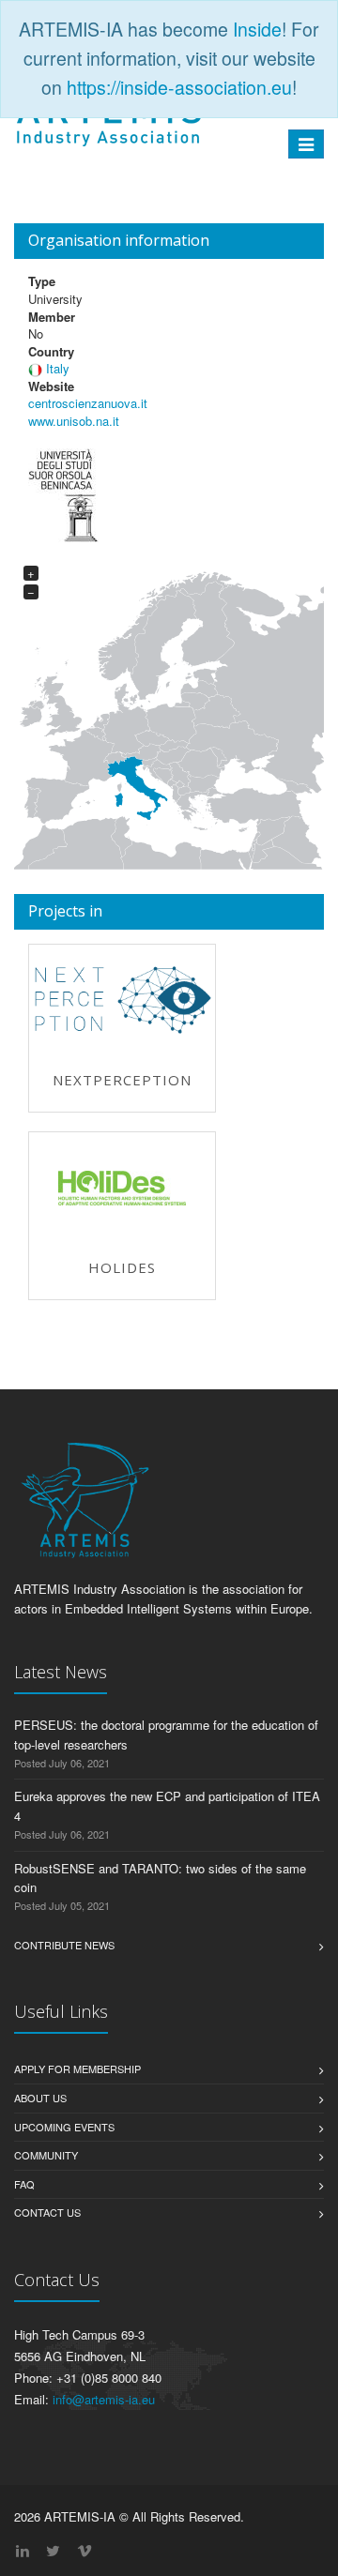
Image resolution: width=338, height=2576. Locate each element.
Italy (58, 368)
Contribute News (64, 1945)
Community (46, 2155)
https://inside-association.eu (179, 87)
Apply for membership (77, 2068)
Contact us (47, 2212)
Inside (257, 29)
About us (40, 2098)
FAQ (24, 2184)
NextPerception (122, 1080)
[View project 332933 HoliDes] (122, 1188)
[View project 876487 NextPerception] (122, 1000)
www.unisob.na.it (74, 421)
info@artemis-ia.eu (104, 2399)
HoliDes (122, 1267)
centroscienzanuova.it (88, 403)
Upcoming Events (64, 2127)
